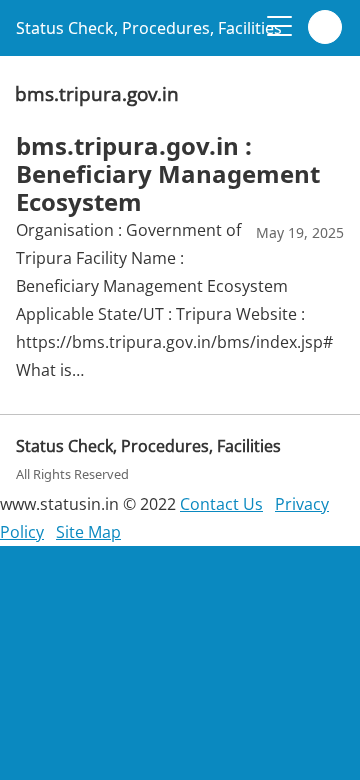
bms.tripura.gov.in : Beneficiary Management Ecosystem (168, 173)
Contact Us (221, 504)
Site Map (88, 532)
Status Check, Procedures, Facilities (149, 28)
